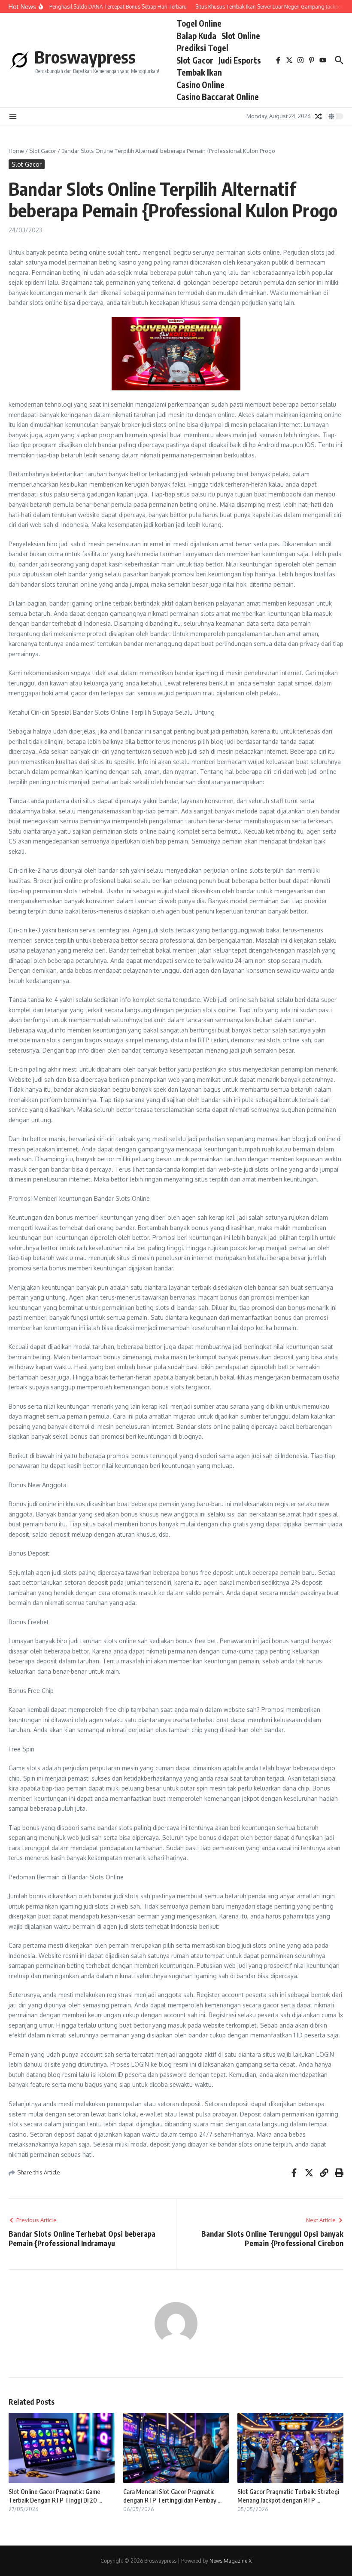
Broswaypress (85, 57)
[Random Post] (319, 116)
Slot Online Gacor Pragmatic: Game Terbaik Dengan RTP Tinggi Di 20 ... (55, 2496)
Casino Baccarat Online (218, 97)
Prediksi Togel (202, 48)
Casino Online (200, 85)
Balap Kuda (196, 36)
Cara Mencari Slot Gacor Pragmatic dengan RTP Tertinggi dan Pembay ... (172, 2496)
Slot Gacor (195, 60)
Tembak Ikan (199, 72)
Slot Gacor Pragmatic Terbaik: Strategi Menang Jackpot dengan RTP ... (288, 2496)
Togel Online (199, 23)
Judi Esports (240, 60)
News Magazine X (231, 2561)
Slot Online (241, 36)
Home (16, 151)
